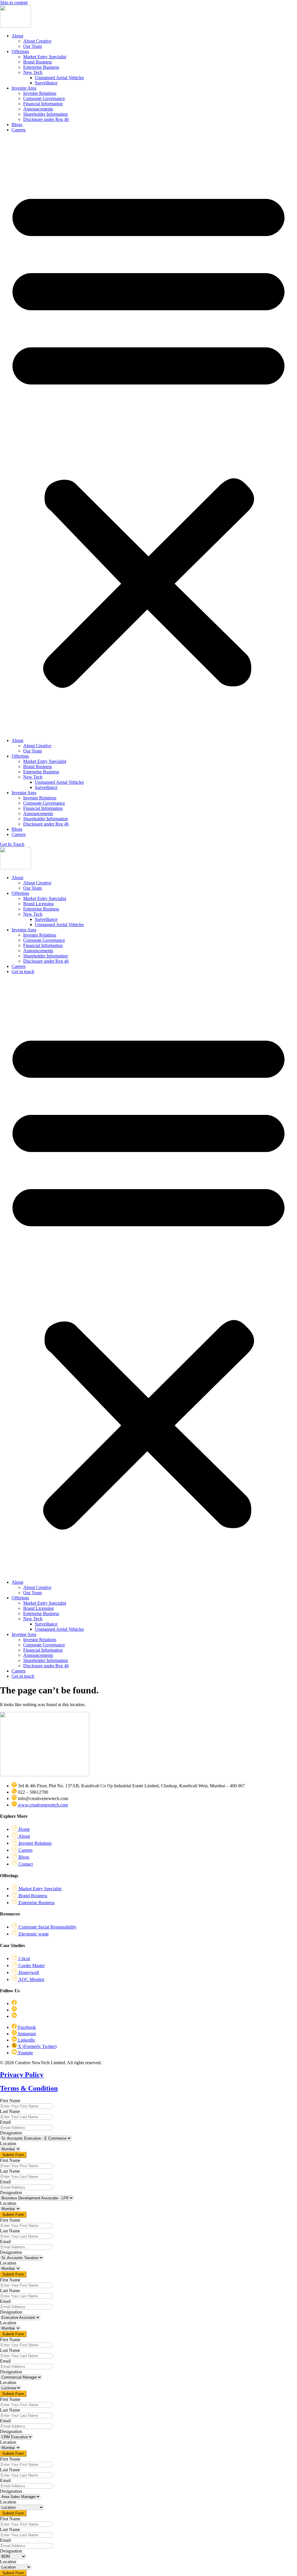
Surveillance (46, 83)
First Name (10, 2101)
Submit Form (13, 2155)
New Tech (33, 72)
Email (5, 2122)
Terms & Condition (29, 2088)
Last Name (10, 2111)
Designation (11, 2133)
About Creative (37, 41)
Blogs (17, 125)
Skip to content (14, 2)
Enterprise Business (41, 67)
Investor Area (24, 88)
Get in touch (23, 972)
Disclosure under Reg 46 (46, 119)
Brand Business (38, 62)
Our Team (32, 46)
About (17, 36)
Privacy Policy (22, 2075)
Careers (19, 130)
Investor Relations (40, 93)
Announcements (38, 109)
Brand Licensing (38, 904)
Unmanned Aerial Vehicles (59, 78)
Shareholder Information (46, 114)
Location (8, 2144)
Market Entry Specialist (45, 57)
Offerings (20, 51)
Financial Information (43, 104)
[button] (148, 435)
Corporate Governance (44, 98)
